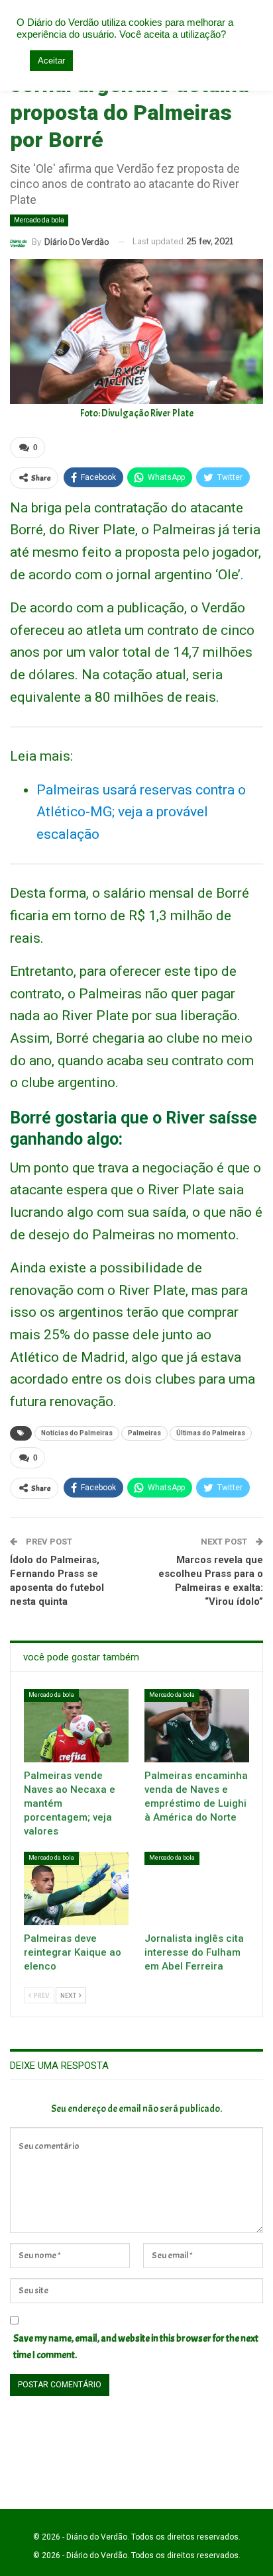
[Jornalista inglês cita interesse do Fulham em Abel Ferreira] (197, 1888)
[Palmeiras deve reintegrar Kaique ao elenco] (76, 1888)
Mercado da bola (39, 220)
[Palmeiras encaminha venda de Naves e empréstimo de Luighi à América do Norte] (197, 1726)
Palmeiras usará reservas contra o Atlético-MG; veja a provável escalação (141, 812)
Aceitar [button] (51, 61)
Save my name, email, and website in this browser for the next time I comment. (136, 2347)
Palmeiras (144, 1433)
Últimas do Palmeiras (211, 1433)
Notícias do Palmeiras (77, 1433)
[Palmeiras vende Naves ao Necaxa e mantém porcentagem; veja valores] (76, 1726)
